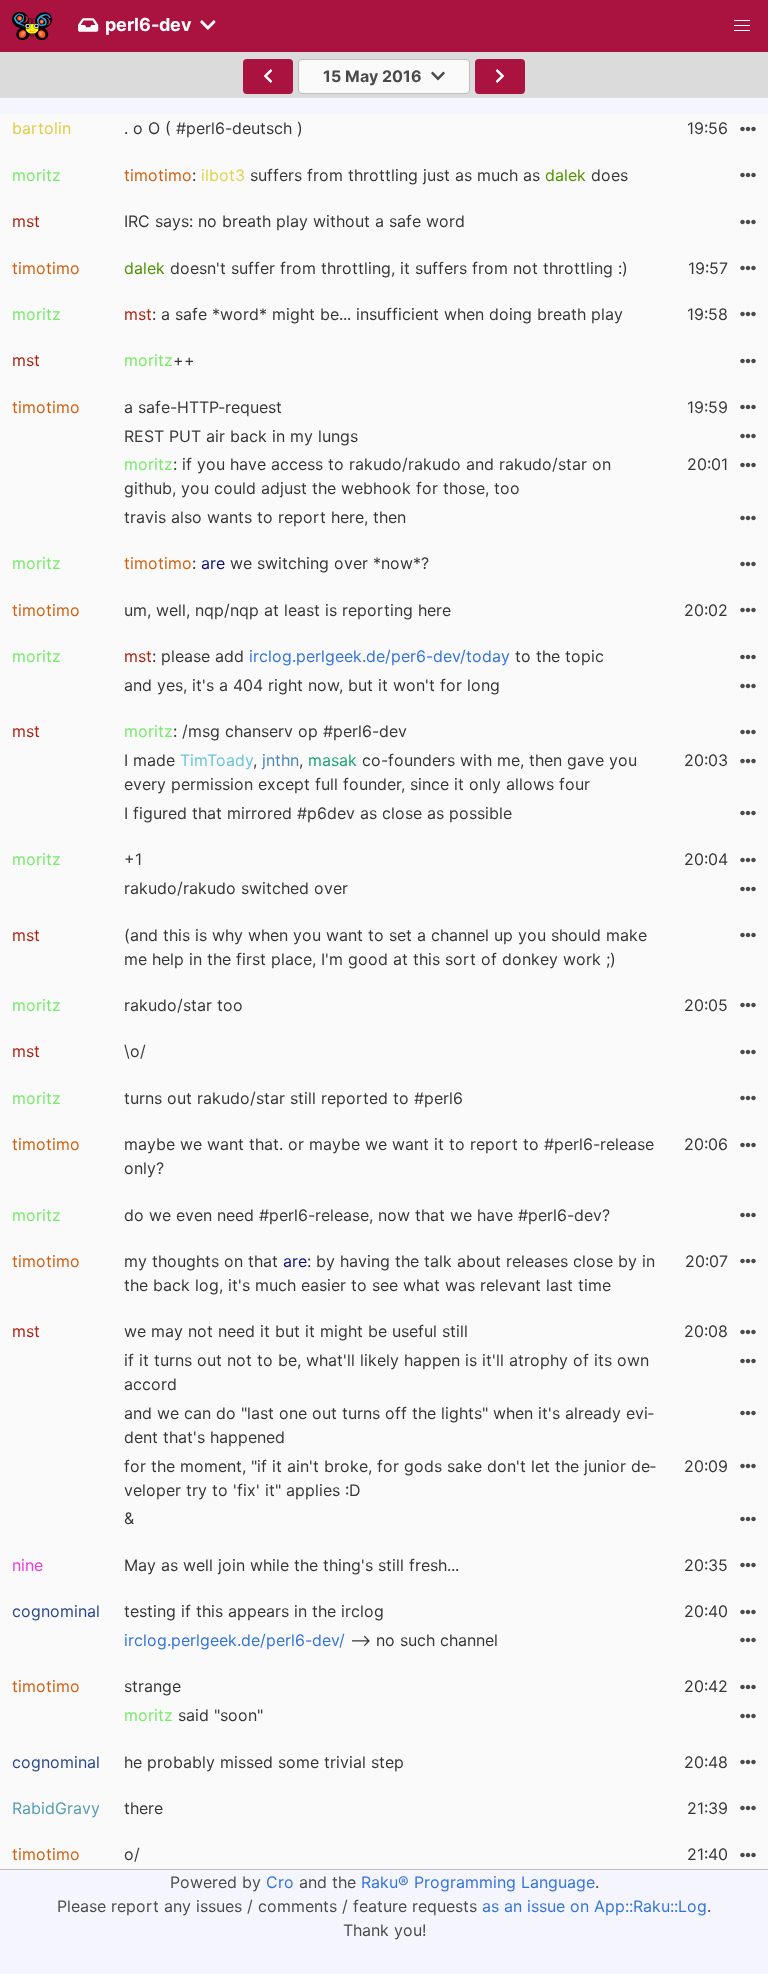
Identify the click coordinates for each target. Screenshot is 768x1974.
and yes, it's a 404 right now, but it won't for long (312, 685)
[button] (742, 26)
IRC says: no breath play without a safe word (294, 221)
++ (159, 360)
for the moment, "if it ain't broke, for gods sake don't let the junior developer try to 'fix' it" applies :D (390, 1478)
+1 (133, 859)
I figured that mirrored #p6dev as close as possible (318, 813)
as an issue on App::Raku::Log (594, 1906)
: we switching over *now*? (276, 563)
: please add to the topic (364, 656)
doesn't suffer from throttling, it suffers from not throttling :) (376, 268)
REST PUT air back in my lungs (241, 436)
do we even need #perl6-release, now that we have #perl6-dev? (367, 1215)
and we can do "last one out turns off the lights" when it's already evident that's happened (389, 1425)
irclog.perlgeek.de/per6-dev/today (379, 656)
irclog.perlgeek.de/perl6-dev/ (234, 1640)
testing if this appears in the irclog (254, 1611)
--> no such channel (311, 1640)
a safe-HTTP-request (203, 407)
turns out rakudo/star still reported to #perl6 (293, 1098)
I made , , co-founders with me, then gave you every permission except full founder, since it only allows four (380, 772)
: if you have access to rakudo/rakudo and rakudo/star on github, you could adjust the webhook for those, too (367, 476)
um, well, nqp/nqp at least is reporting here (287, 610)
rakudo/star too (183, 1005)
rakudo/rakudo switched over (236, 888)
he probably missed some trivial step (264, 1762)
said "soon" (193, 1715)
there (143, 1808)
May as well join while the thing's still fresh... (291, 1565)
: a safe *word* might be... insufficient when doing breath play (373, 314)
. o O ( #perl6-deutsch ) (213, 128)
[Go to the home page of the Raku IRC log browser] (32, 26)
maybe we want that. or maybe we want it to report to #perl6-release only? (389, 1156)
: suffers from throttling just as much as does (376, 175)
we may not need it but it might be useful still (296, 1331)
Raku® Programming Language (478, 1882)
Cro (280, 1882)
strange (152, 1686)
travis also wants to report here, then (265, 517)
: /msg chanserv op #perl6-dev (265, 731)
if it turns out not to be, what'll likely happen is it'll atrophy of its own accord (386, 1372)
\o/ (135, 1051)
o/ (132, 1854)
